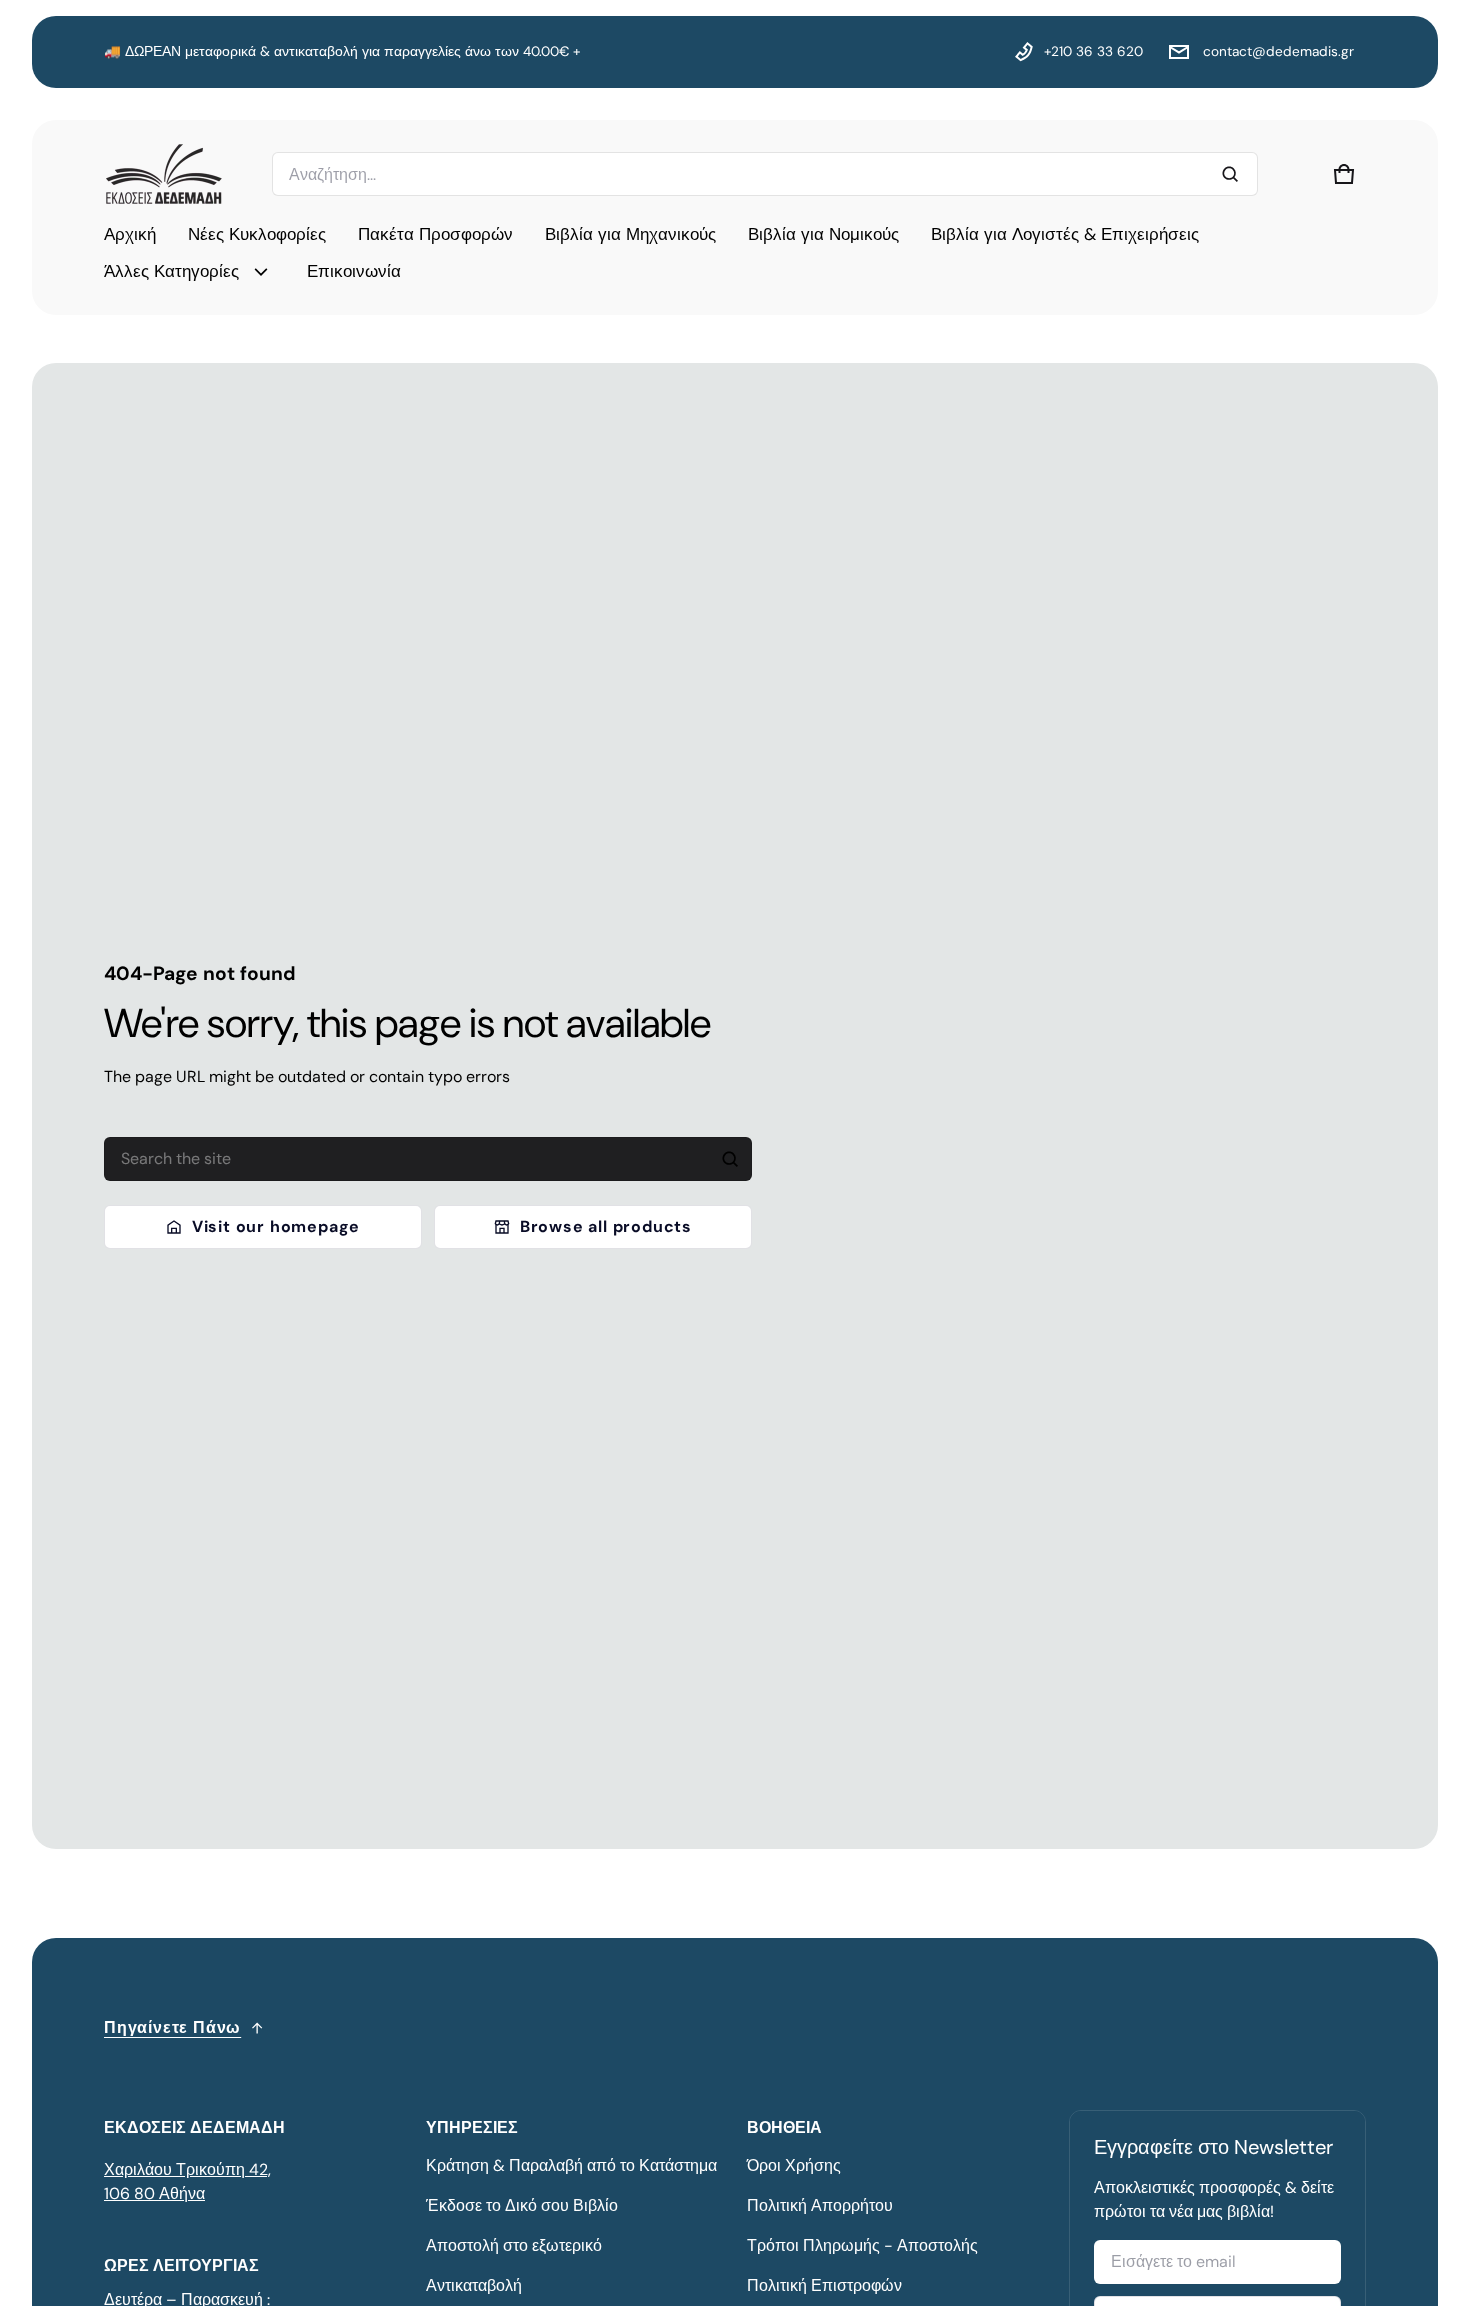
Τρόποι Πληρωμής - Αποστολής (862, 2245)
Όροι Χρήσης (794, 2165)
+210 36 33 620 (1093, 51)
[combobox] (765, 174)
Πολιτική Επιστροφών (824, 2285)
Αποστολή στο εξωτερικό (514, 2245)
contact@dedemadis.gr (1276, 51)
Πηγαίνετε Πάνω (172, 2027)
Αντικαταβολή (474, 2285)
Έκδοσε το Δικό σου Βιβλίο (522, 2205)
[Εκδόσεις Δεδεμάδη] (164, 174)
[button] (1344, 174)
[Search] (730, 1159)
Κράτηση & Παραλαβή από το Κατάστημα (571, 2165)
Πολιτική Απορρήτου (820, 2205)
